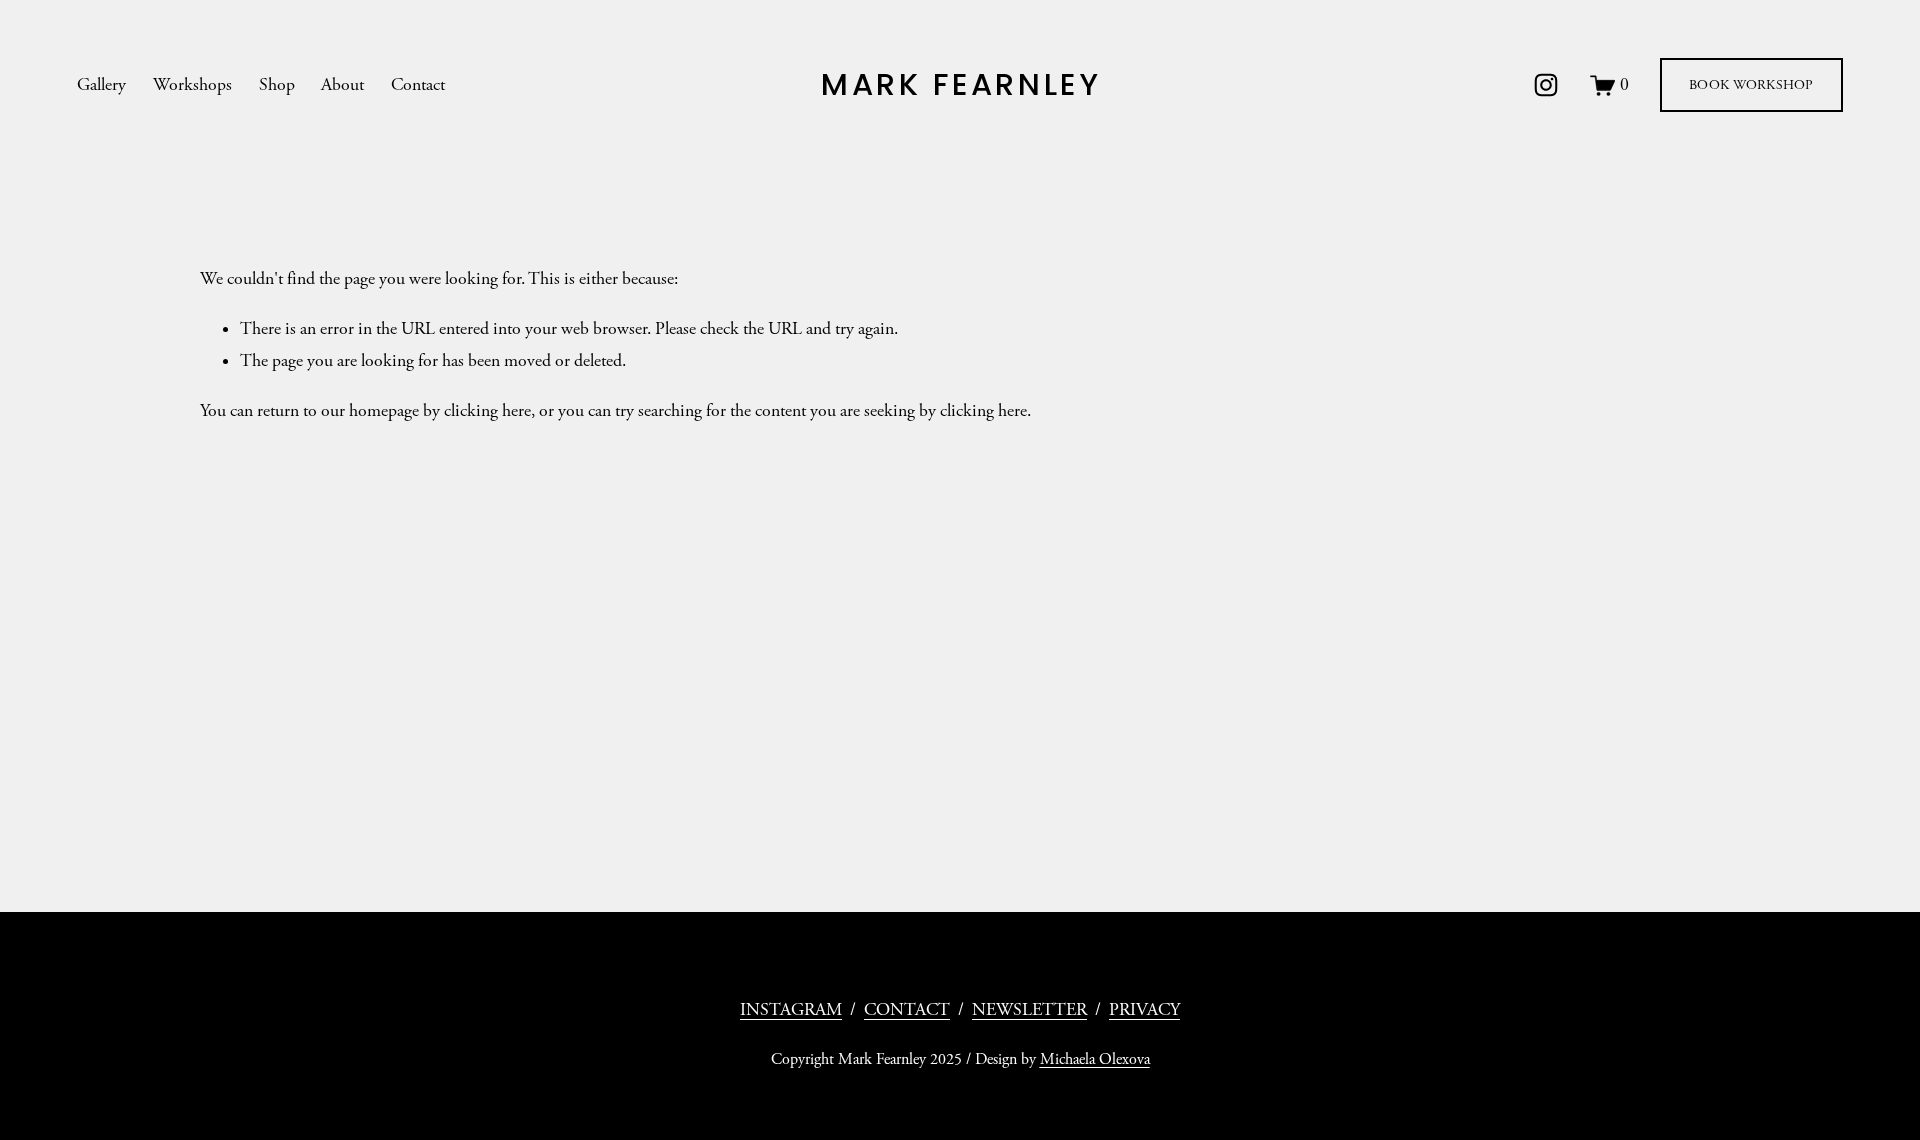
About (342, 85)
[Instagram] (1546, 85)
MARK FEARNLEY (961, 84)
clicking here (487, 411)
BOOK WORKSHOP (1751, 85)
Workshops (192, 85)
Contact (418, 85)
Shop (277, 85)
